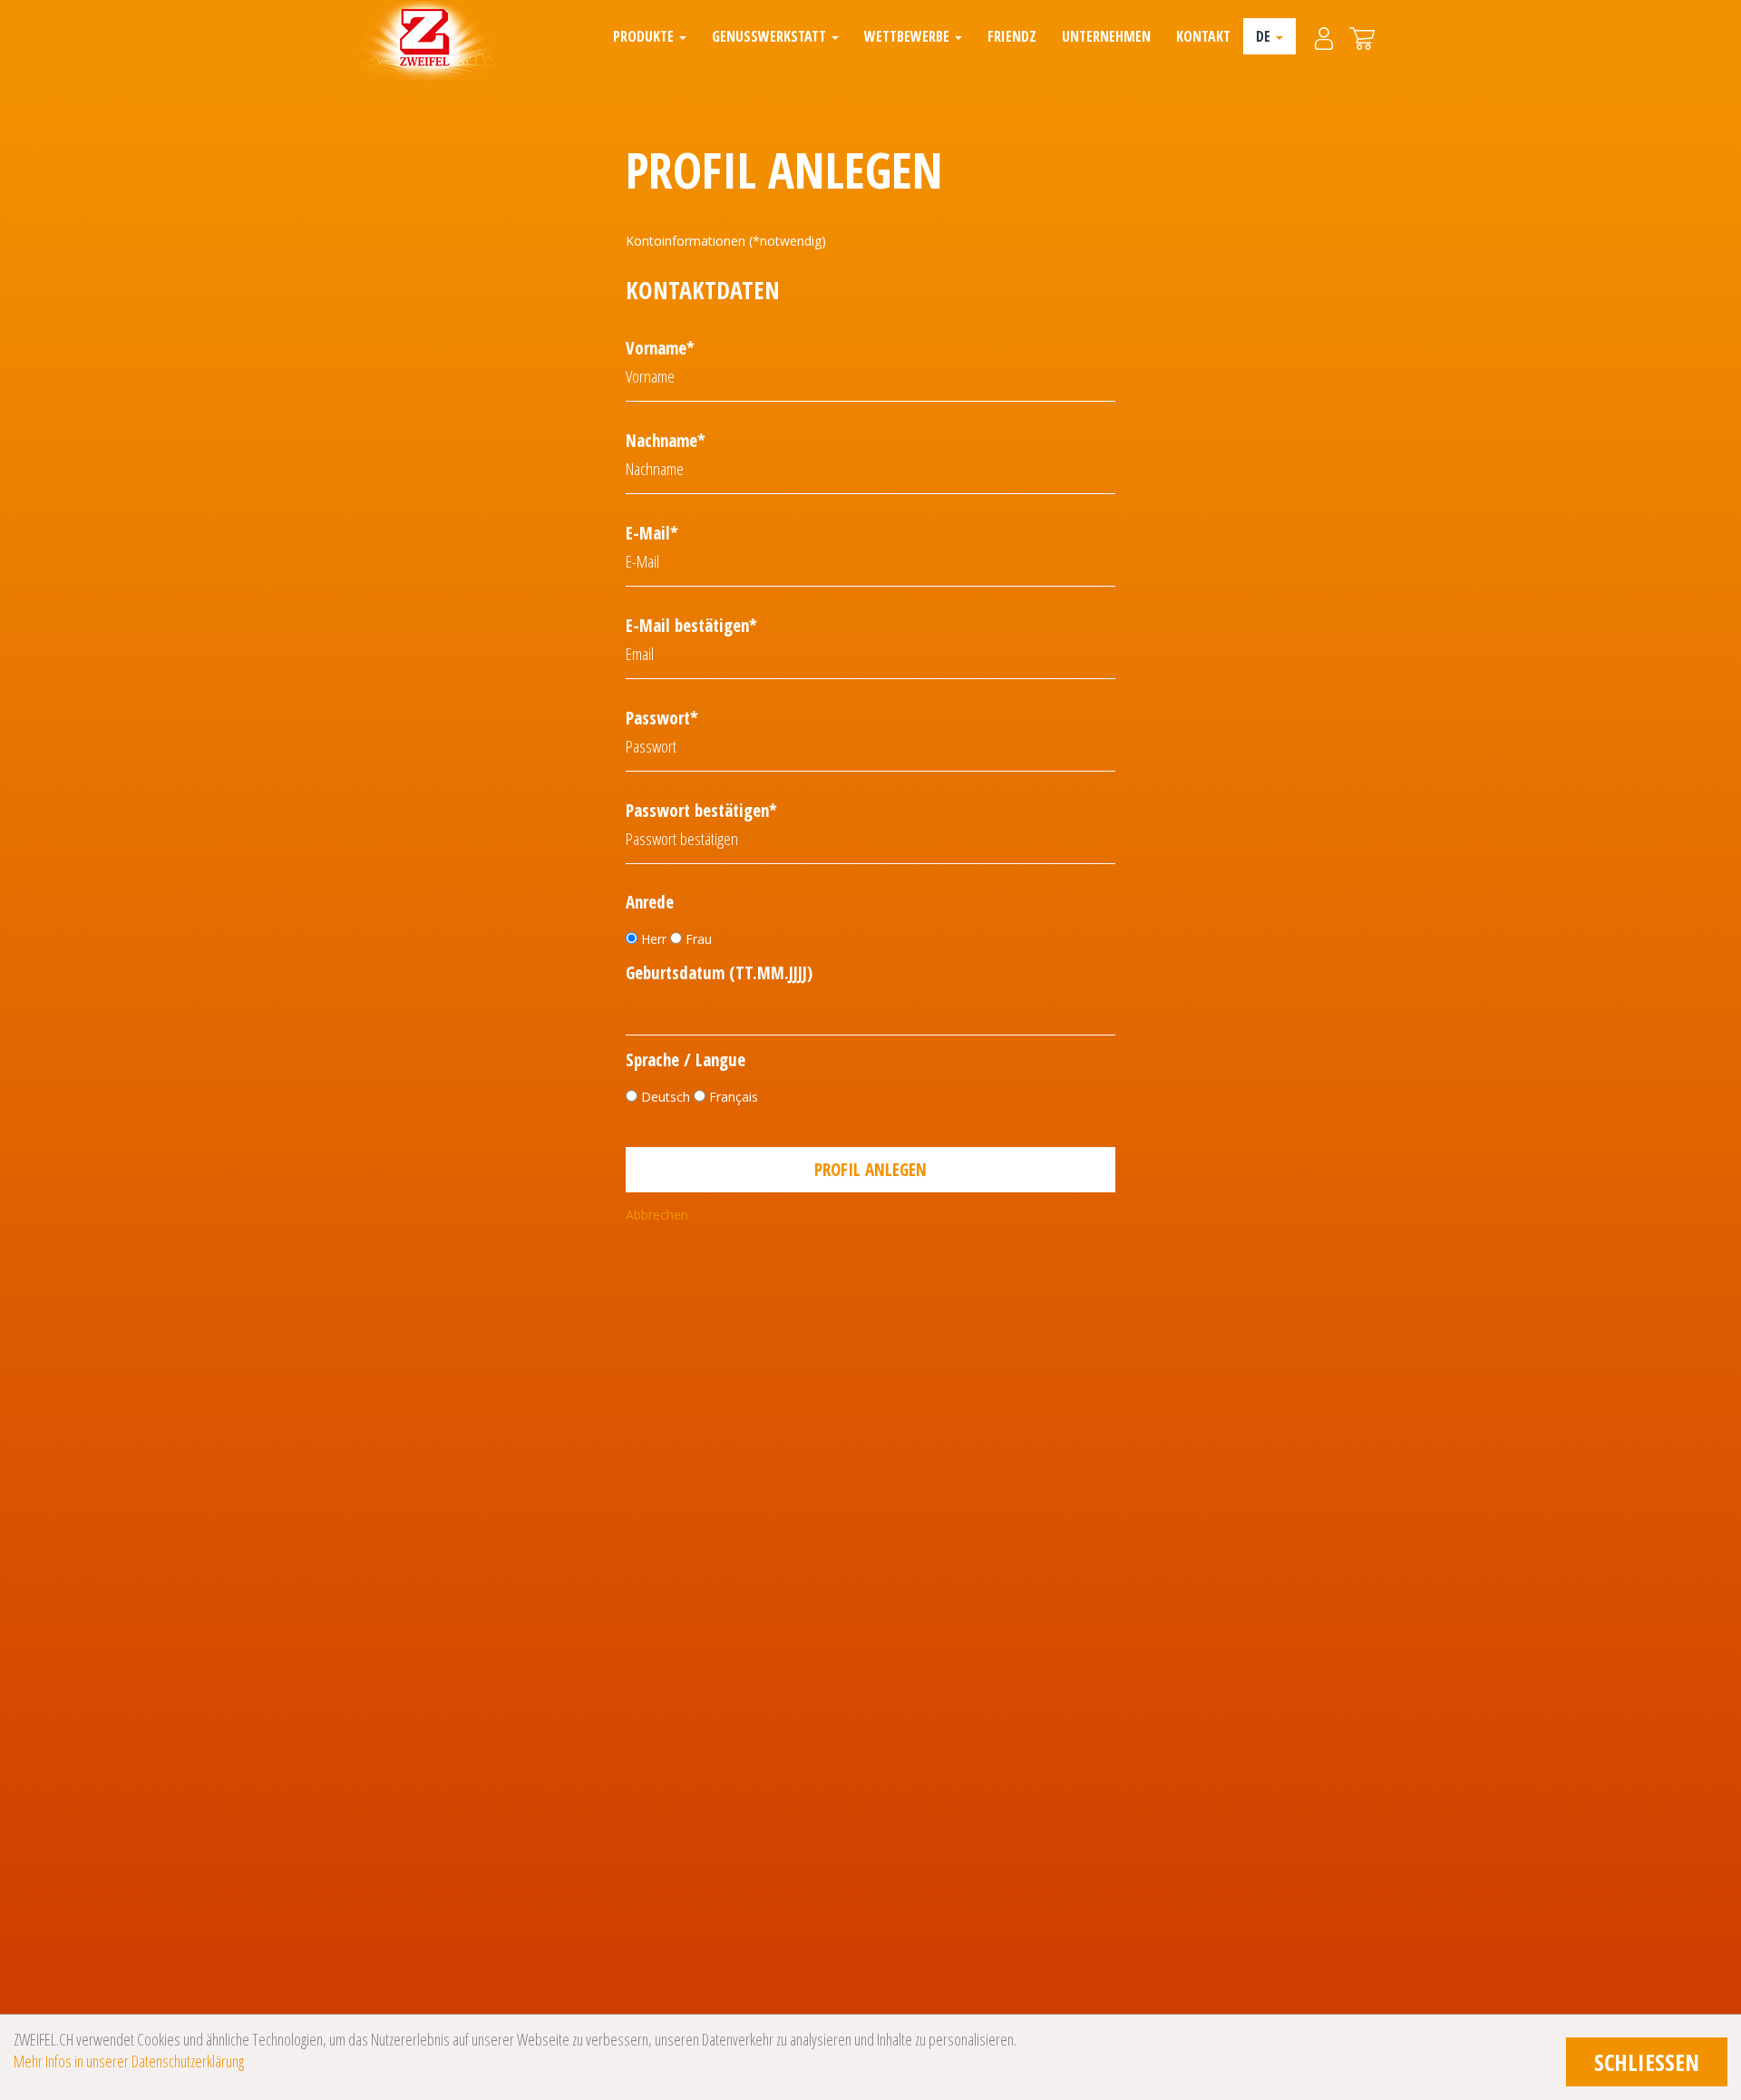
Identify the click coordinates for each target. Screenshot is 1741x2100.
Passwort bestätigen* (701, 811)
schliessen (1647, 2062)
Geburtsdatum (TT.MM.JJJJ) (719, 973)
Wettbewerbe (909, 36)
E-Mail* (652, 533)
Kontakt (1203, 36)
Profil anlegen (870, 1170)
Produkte (645, 36)
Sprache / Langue (686, 1060)
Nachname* (666, 441)
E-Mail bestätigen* (691, 626)
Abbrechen (657, 1215)
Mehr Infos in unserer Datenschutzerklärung (129, 2061)
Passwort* (662, 718)
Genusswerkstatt (771, 36)
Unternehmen (1106, 36)
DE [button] (1265, 36)
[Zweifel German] (425, 41)
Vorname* (660, 348)
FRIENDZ (1012, 36)
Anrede (650, 903)
